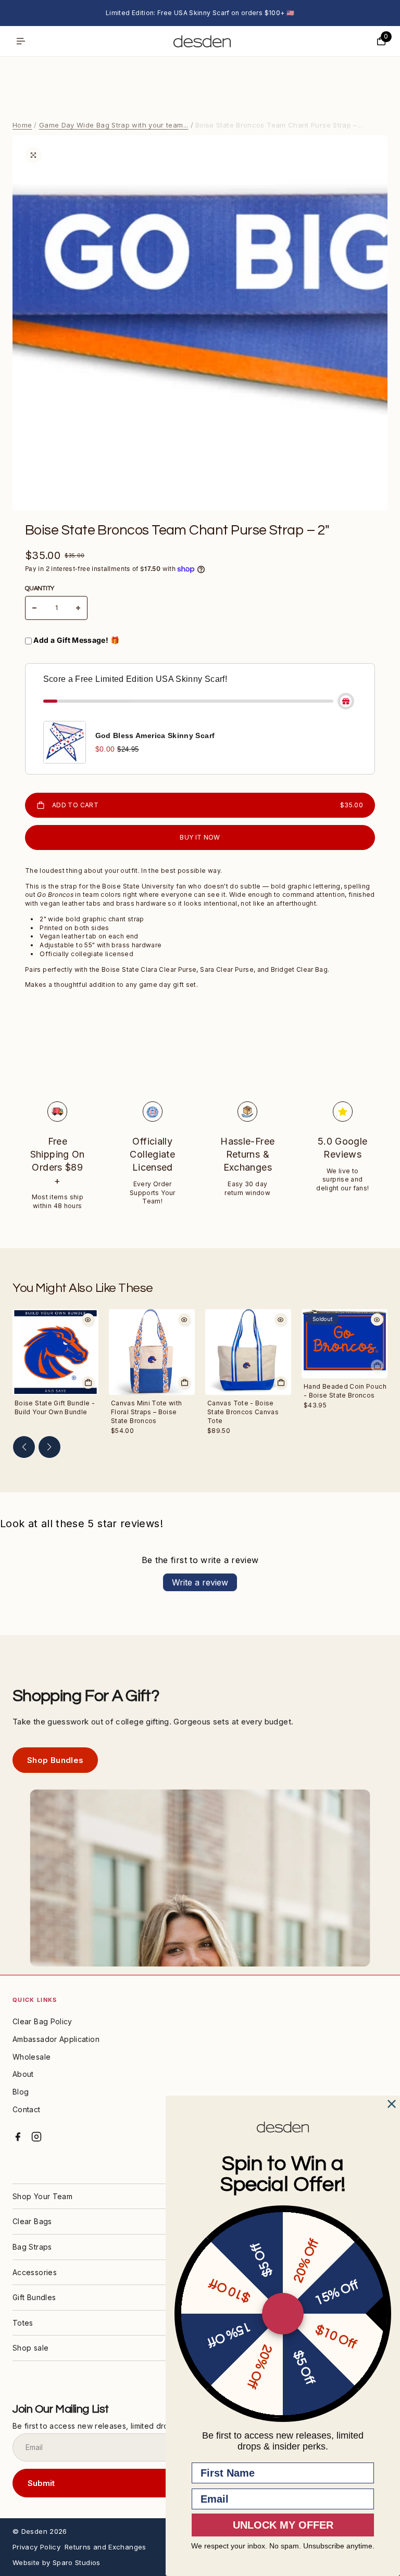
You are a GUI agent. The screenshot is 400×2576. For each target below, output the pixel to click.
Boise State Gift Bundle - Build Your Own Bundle (55, 1407)
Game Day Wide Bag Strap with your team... (114, 125)
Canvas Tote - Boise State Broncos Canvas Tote (243, 1412)
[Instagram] (36, 2137)
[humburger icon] (21, 41)
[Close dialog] (392, 2104)
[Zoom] (33, 155)
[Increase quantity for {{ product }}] (78, 608)
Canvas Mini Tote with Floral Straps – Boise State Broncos (147, 1412)
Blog (21, 2092)
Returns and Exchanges (105, 2547)
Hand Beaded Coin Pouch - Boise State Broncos (345, 1391)
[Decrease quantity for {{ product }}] (34, 608)
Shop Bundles (55, 1760)
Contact (27, 2109)
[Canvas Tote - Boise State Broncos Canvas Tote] (248, 1352)
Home (22, 125)
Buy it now (200, 837)
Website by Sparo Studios (57, 2562)
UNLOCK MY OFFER (283, 2525)
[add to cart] (88, 1382)
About (23, 2074)
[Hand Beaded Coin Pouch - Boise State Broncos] (345, 1344)
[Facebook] (18, 2137)
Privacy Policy (36, 2547)
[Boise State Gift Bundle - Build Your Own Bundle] (55, 1352)
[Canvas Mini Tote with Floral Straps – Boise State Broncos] (152, 1352)
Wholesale (32, 2057)
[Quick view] (88, 1319)
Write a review (200, 1582)
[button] (24, 1447)
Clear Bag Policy (42, 2021)
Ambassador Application (56, 2039)
